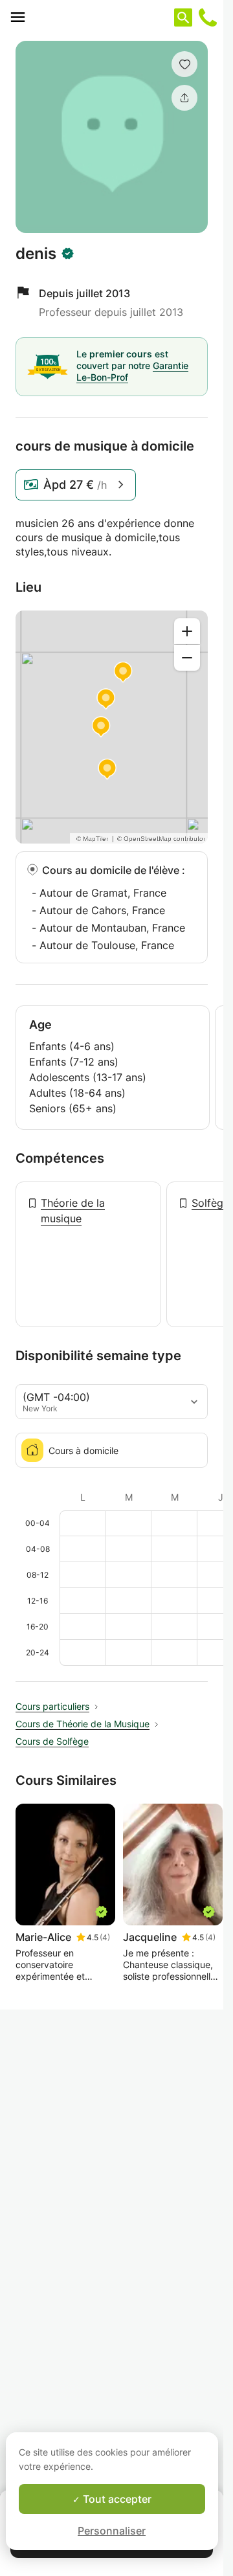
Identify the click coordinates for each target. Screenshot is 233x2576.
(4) (105, 1937)
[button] (184, 64)
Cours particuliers (52, 1706)
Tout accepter (116, 2499)
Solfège (210, 1203)
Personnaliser (112, 2531)
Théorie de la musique (73, 1211)
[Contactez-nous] (208, 17)
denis (36, 254)
